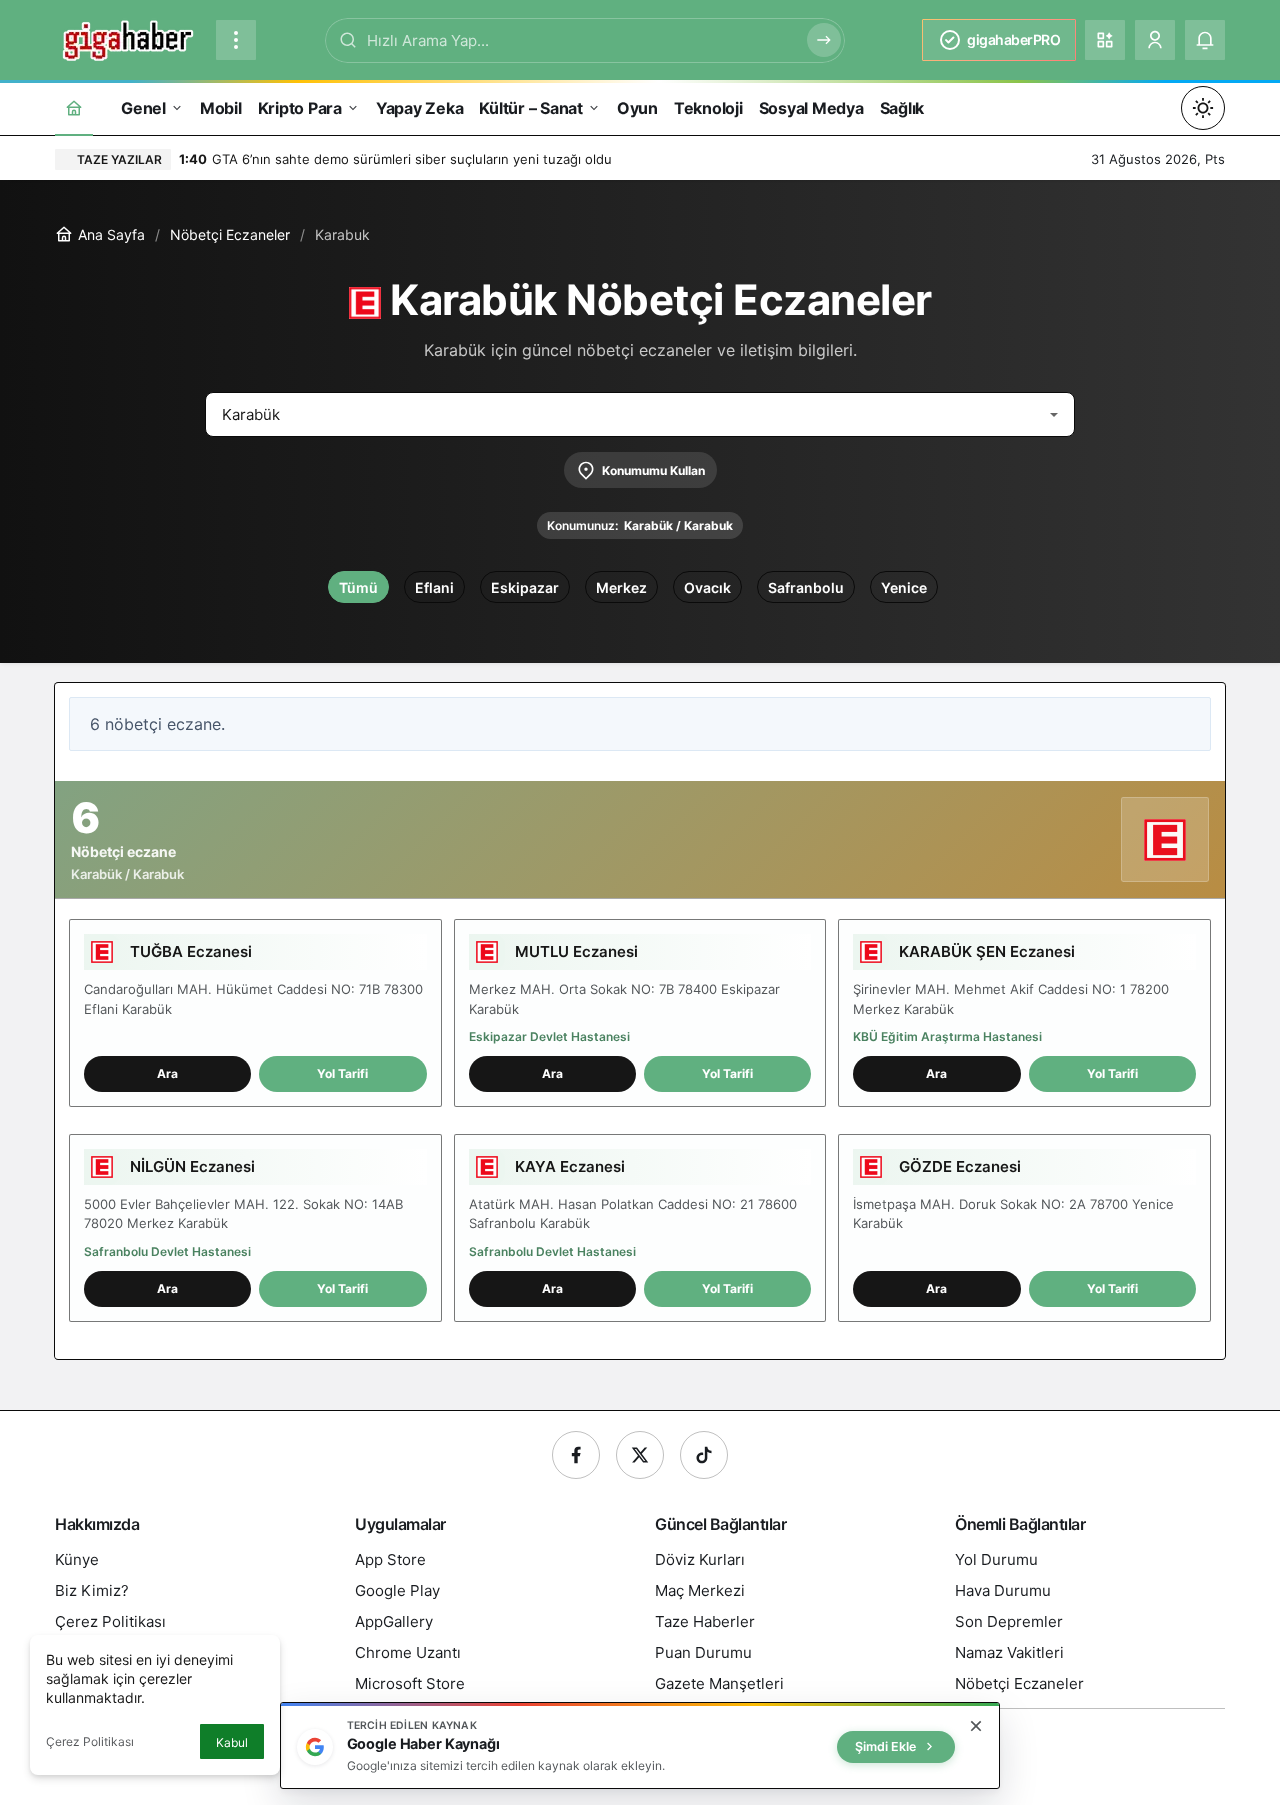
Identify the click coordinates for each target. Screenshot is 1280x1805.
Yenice (904, 587)
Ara (167, 1073)
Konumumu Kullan (653, 470)
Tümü (358, 587)
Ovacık (707, 587)
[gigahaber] (127, 38)
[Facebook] (576, 1455)
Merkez (621, 587)
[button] (1105, 40)
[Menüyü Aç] (236, 40)
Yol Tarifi (342, 1073)
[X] (640, 1455)
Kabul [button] (232, 1742)
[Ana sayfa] (74, 107)
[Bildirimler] (1205, 40)
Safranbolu (806, 587)
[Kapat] (976, 1726)
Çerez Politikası (90, 1741)
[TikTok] (704, 1455)
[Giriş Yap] (1155, 40)
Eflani (434, 587)
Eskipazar (525, 587)
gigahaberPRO (1013, 39)
